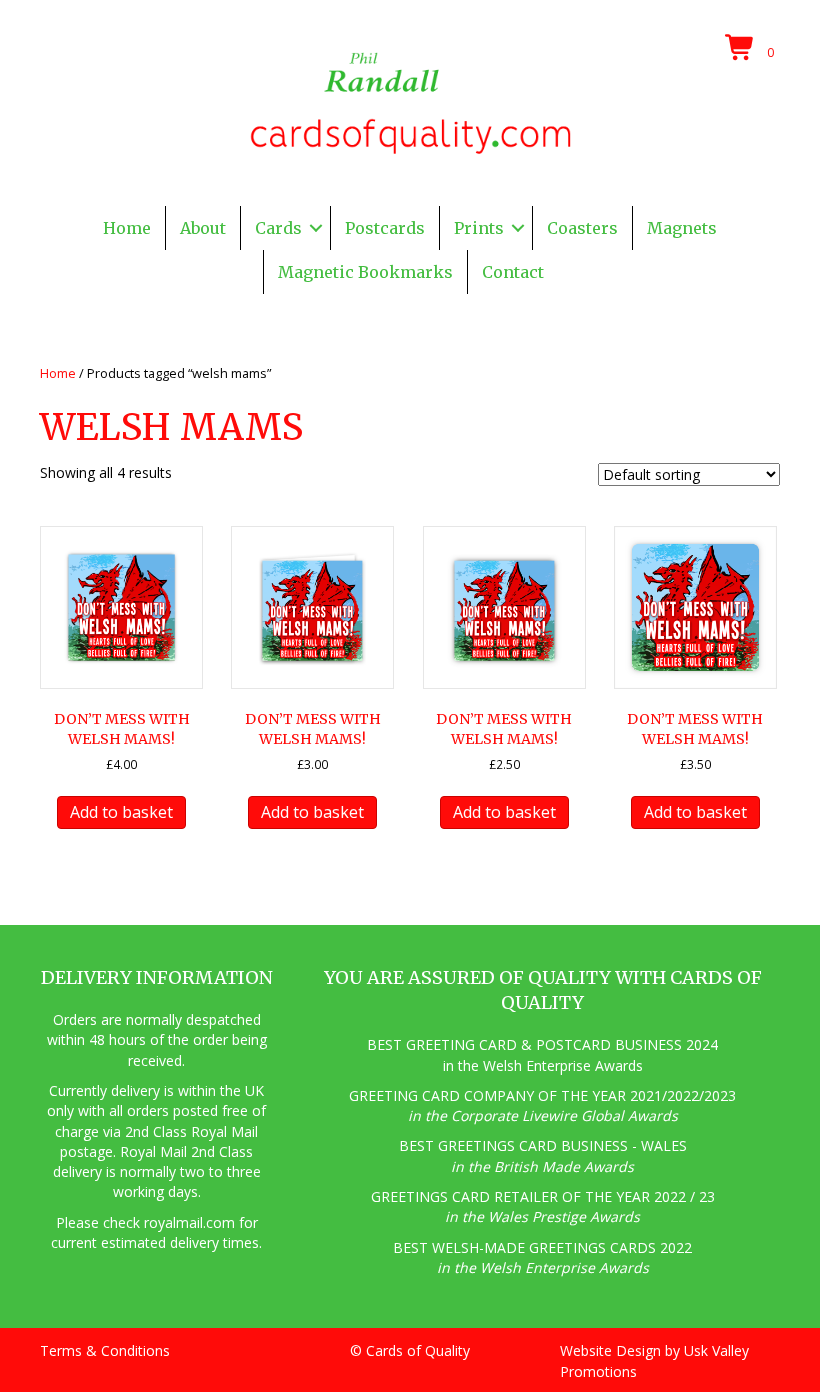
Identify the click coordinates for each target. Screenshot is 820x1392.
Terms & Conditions (105, 1350)
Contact (513, 272)
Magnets (682, 228)
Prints (479, 228)
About (203, 228)
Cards (278, 228)
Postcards (385, 228)
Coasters (582, 228)
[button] (316, 228)
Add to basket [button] (121, 812)
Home (127, 228)
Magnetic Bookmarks (365, 272)
